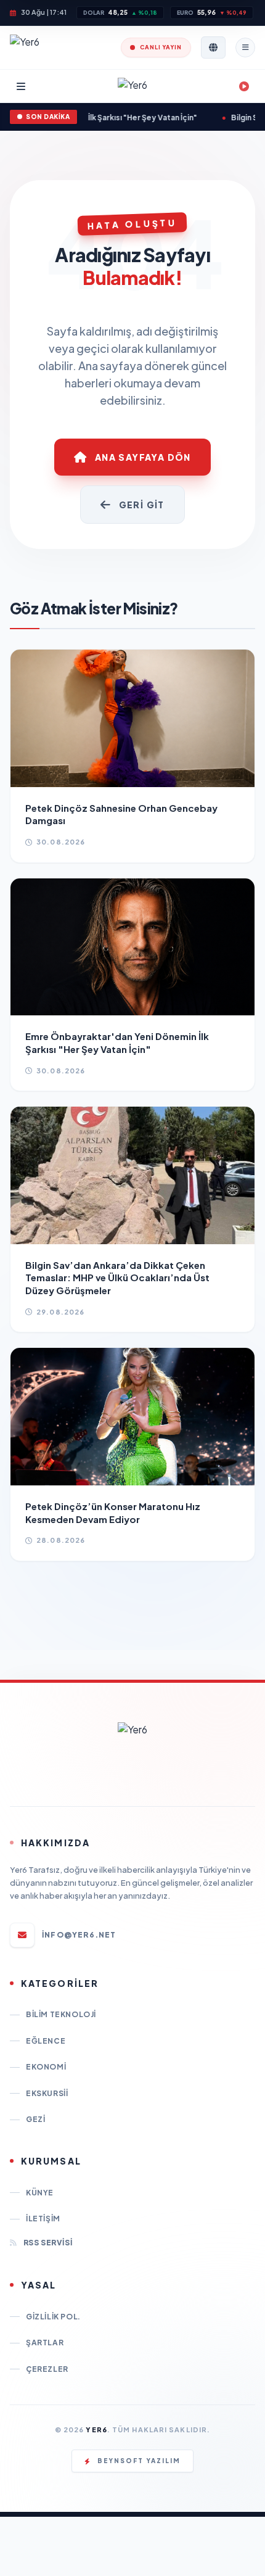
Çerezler (47, 2369)
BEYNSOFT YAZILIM (139, 2461)
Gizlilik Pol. (53, 2317)
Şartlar (45, 2343)
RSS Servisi (48, 2243)
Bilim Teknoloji (61, 2014)
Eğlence (46, 2041)
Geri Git (142, 505)
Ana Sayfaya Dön (143, 457)
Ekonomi (46, 2067)
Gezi (35, 2119)
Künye (40, 2193)
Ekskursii (47, 2093)
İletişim (43, 2219)
